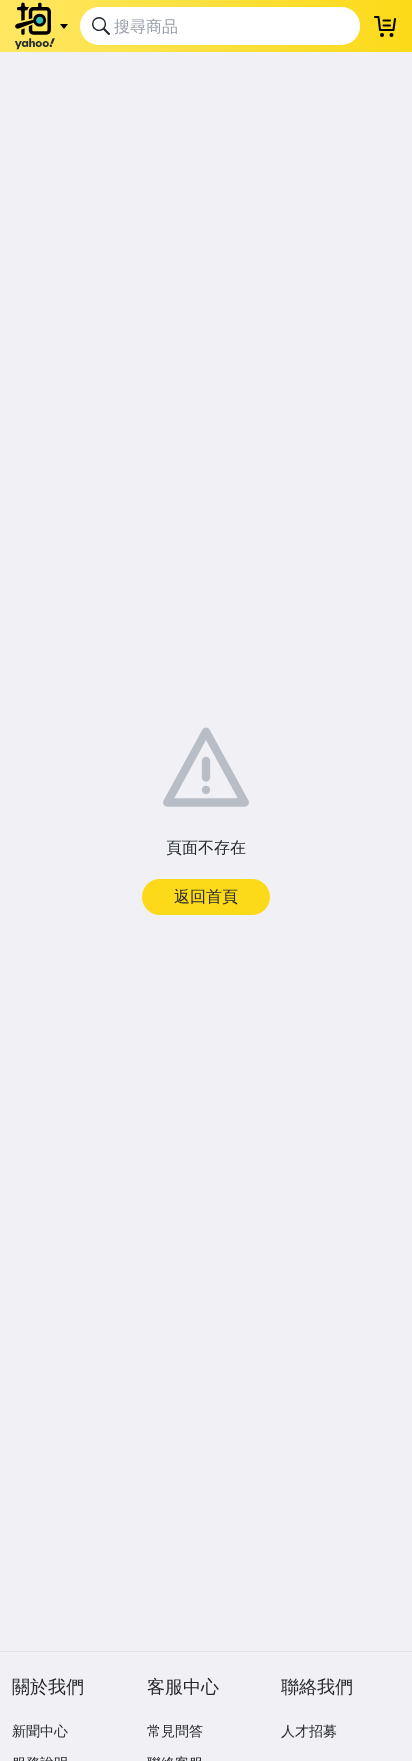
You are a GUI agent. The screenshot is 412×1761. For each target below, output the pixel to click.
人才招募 (309, 1730)
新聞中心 (40, 1730)
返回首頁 (206, 896)
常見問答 (175, 1730)
